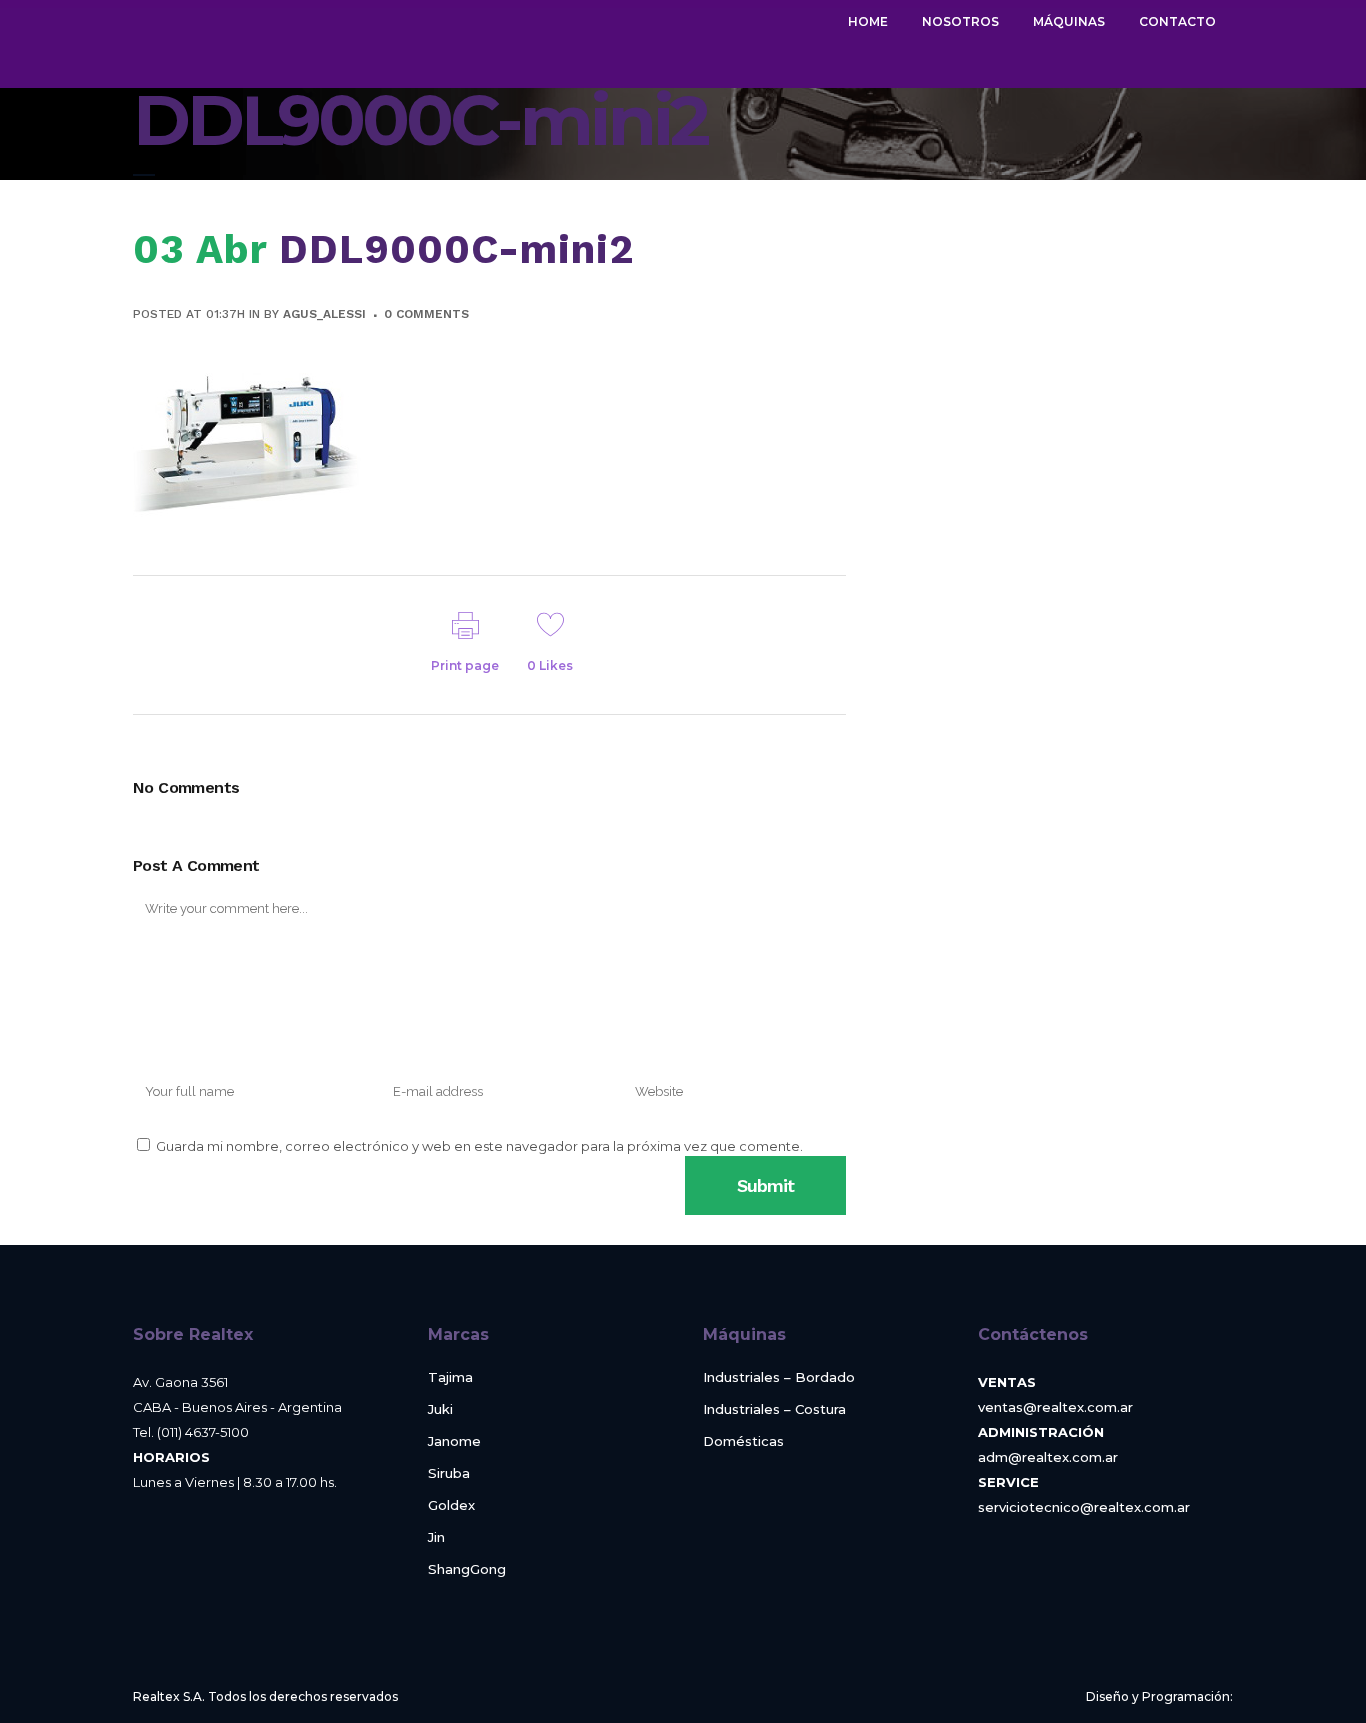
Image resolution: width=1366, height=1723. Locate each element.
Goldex (451, 1505)
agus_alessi (324, 314)
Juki (440, 1409)
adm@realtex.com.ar (1048, 1457)
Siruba (449, 1473)
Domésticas (743, 1441)
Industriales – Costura (774, 1409)
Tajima (450, 1377)
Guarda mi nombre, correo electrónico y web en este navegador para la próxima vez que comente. (479, 1146)
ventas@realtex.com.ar (1055, 1407)
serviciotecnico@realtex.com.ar (1084, 1507)
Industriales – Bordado (779, 1377)
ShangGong (467, 1569)
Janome (454, 1441)
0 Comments (426, 314)
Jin (436, 1537)
